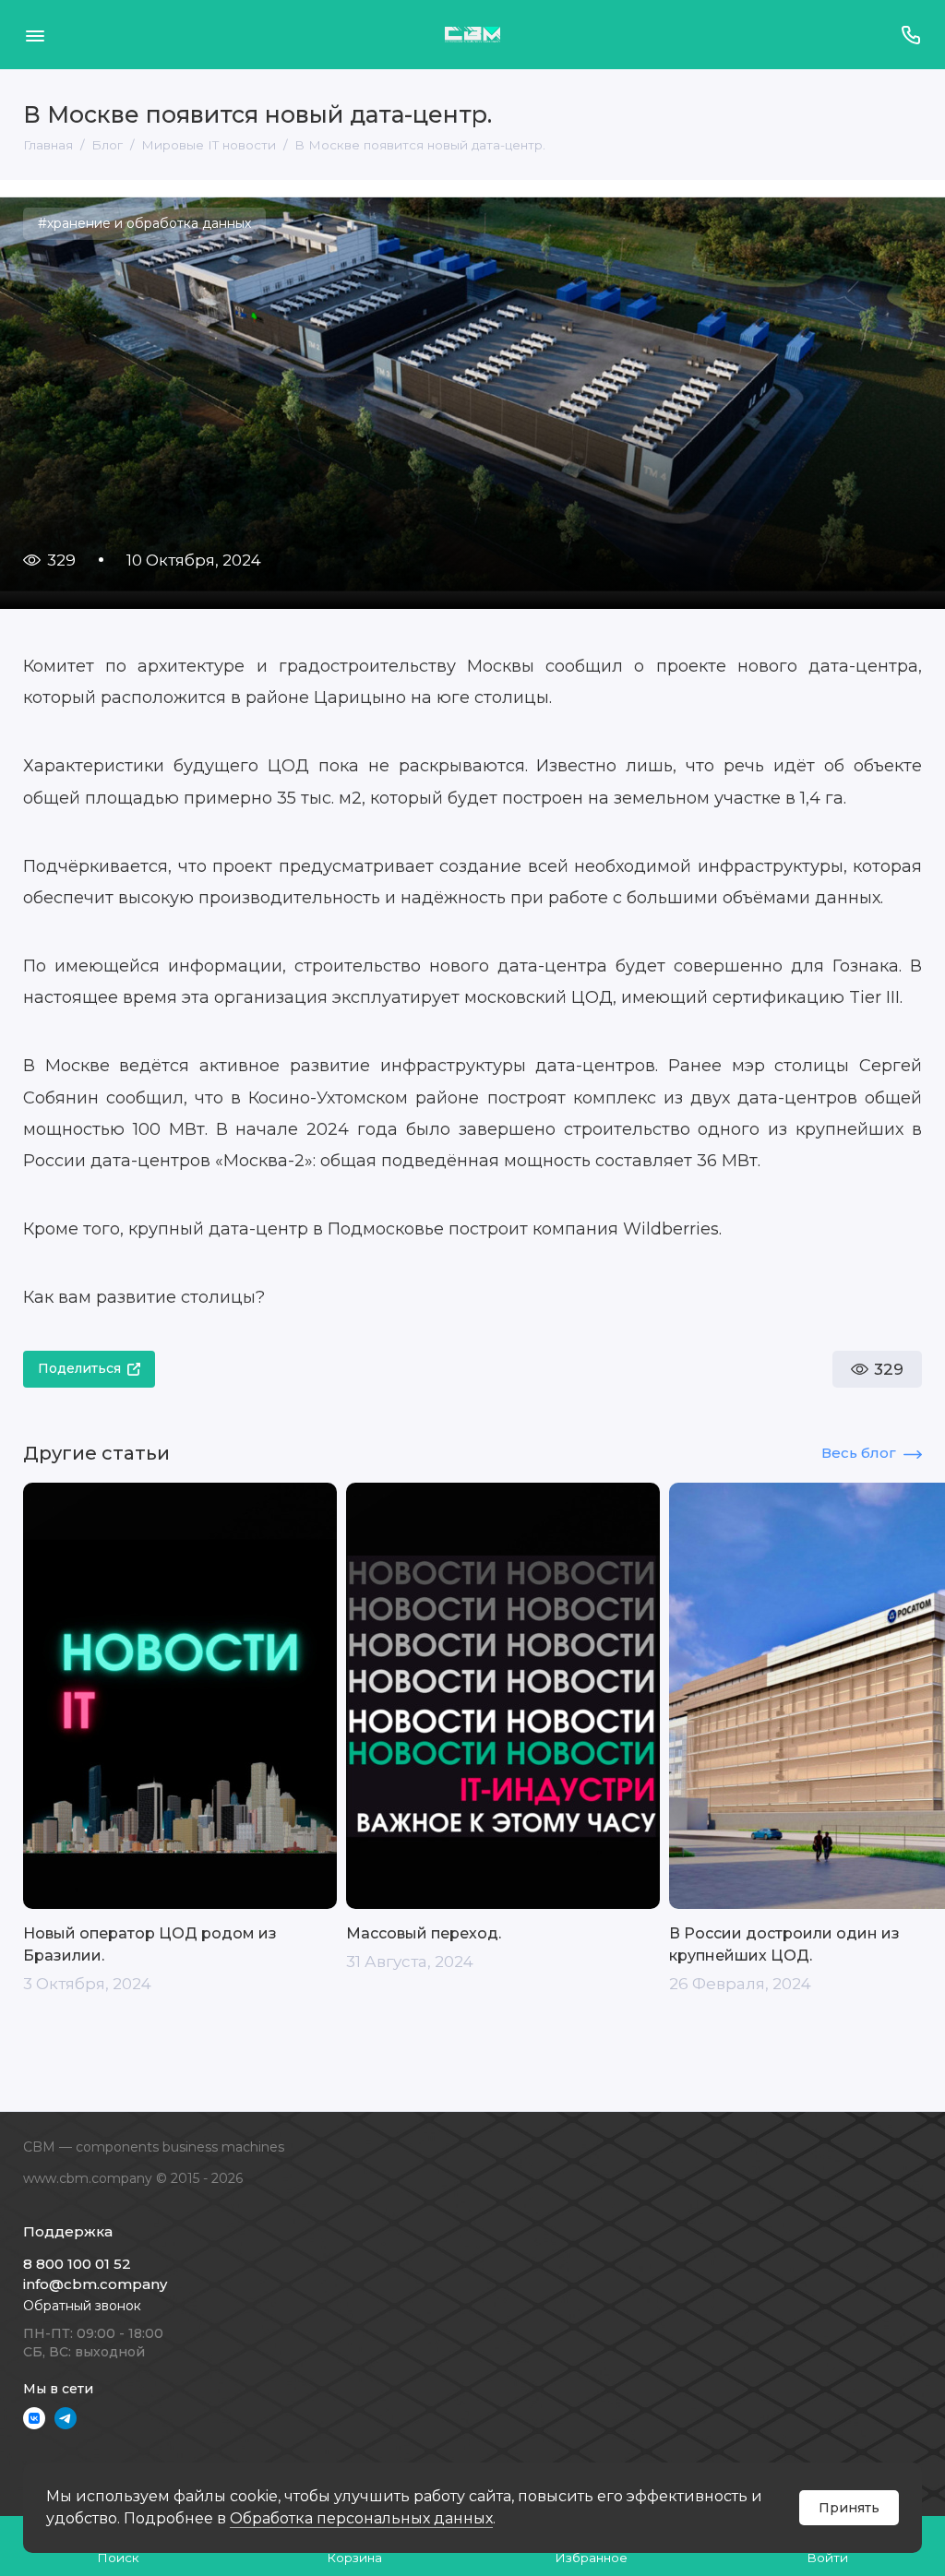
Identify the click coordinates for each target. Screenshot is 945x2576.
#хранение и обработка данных (144, 223)
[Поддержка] (910, 35)
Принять (849, 2508)
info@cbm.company (95, 2284)
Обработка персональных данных (361, 2518)
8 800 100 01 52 (77, 2264)
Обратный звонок (82, 2306)
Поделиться (79, 1368)
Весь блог (859, 1453)
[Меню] (35, 35)
